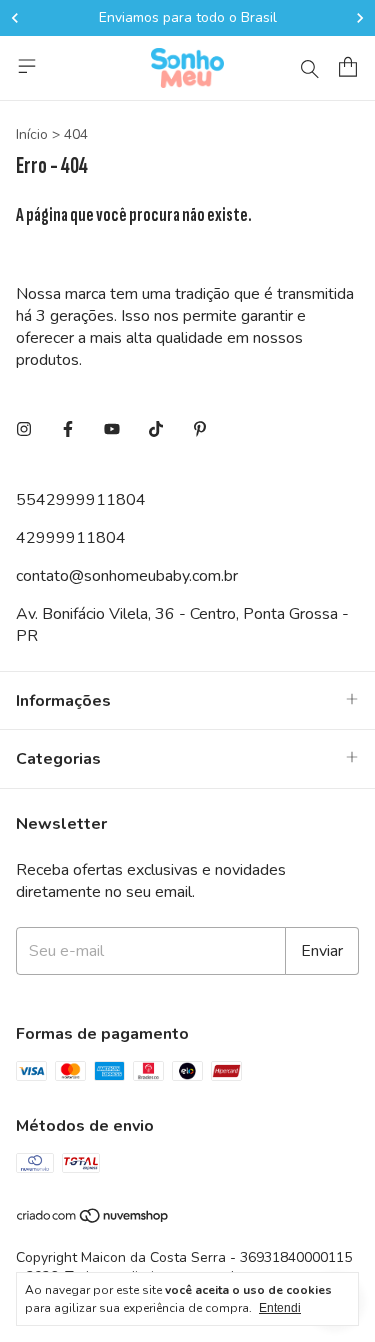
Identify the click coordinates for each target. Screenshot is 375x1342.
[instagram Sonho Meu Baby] (24, 430)
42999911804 (71, 538)
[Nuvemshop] (93, 1219)
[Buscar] (310, 68)
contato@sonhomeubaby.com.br (127, 576)
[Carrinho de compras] (348, 67)
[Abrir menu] (27, 66)
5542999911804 (81, 500)
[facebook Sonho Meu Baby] (68, 430)
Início (32, 134)
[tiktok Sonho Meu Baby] (156, 430)
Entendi (280, 1308)
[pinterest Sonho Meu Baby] (200, 430)
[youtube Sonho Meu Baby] (112, 430)
